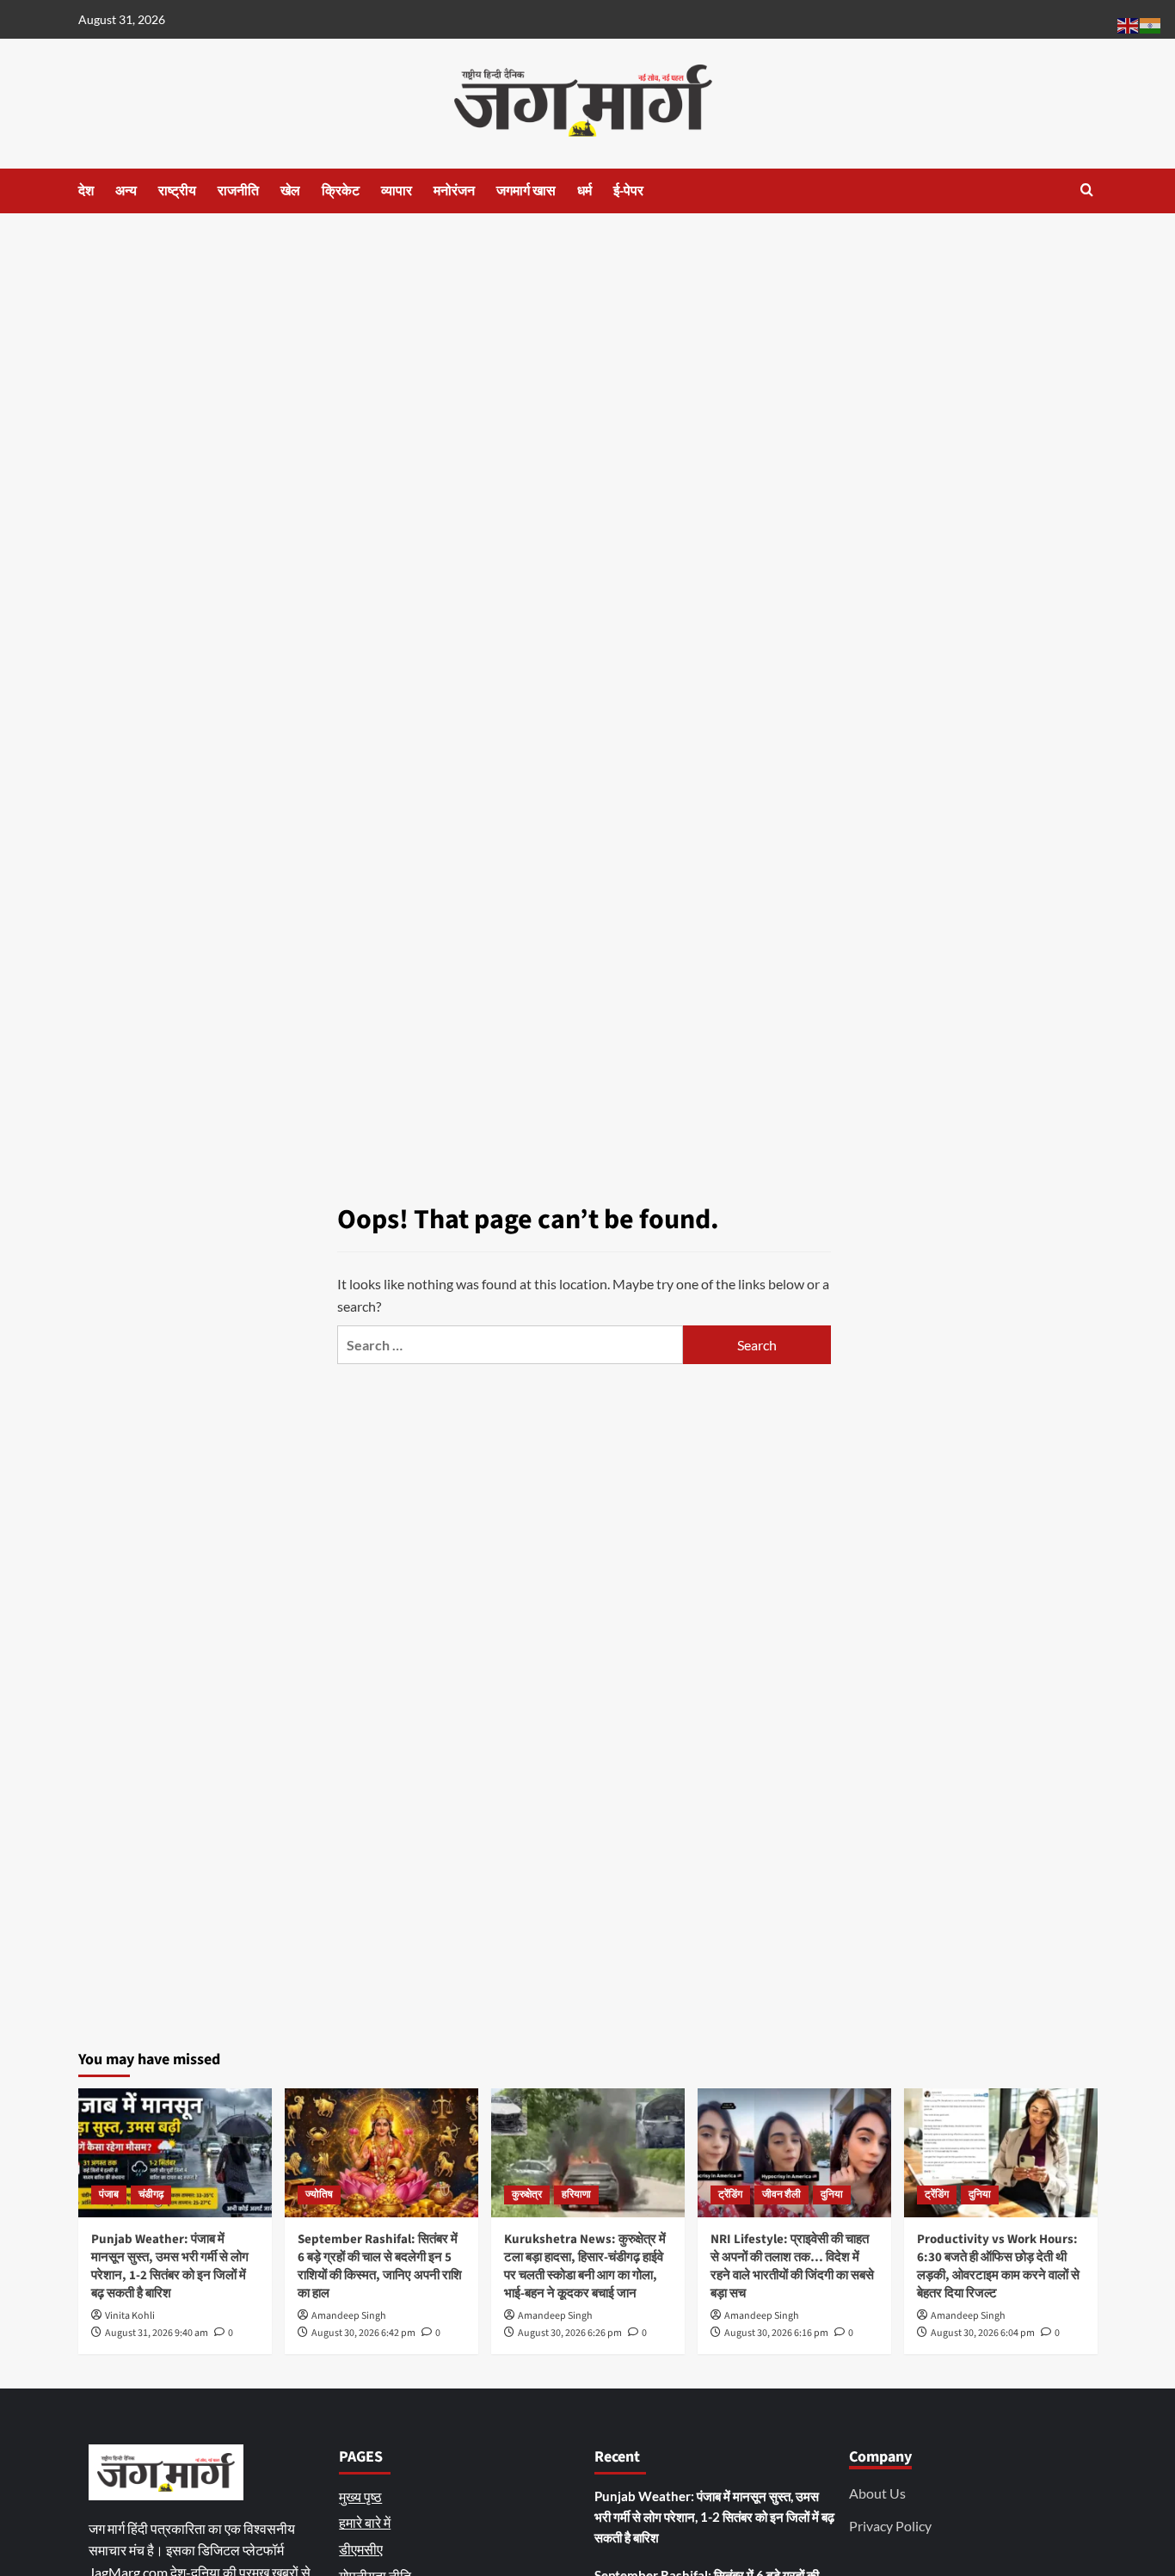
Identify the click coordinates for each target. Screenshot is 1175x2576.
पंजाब (109, 2195)
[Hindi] (1151, 24)
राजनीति (238, 191)
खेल (290, 191)
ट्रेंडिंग (730, 2195)
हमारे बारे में (365, 2522)
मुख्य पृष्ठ (360, 2496)
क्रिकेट (341, 191)
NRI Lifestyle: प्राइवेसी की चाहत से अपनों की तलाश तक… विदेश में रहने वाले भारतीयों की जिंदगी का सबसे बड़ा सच (792, 2266)
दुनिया (832, 2195)
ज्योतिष (319, 2195)
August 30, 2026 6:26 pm (570, 2333)
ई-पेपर (628, 191)
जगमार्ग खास (526, 191)
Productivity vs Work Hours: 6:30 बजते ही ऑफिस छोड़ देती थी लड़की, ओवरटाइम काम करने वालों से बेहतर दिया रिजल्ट (998, 2266)
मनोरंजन (454, 191)
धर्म (584, 191)
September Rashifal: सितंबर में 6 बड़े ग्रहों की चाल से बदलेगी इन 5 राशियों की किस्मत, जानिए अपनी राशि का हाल (380, 2266)
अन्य (126, 191)
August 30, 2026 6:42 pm (363, 2333)
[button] (1087, 190)
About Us (877, 2493)
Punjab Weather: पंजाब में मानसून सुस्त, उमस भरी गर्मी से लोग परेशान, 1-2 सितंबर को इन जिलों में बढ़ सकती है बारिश (170, 2266)
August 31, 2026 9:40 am (157, 2333)
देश (86, 191)
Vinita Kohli (130, 2316)
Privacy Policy (890, 2526)
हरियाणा (576, 2195)
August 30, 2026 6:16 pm (776, 2333)
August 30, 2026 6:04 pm (983, 2333)
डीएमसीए (361, 2549)
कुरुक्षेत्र (527, 2195)
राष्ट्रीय (177, 191)
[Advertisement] (587, 342)
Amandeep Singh (349, 2316)
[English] (1129, 24)
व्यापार (397, 191)
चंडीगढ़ (151, 2195)
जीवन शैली (781, 2195)
